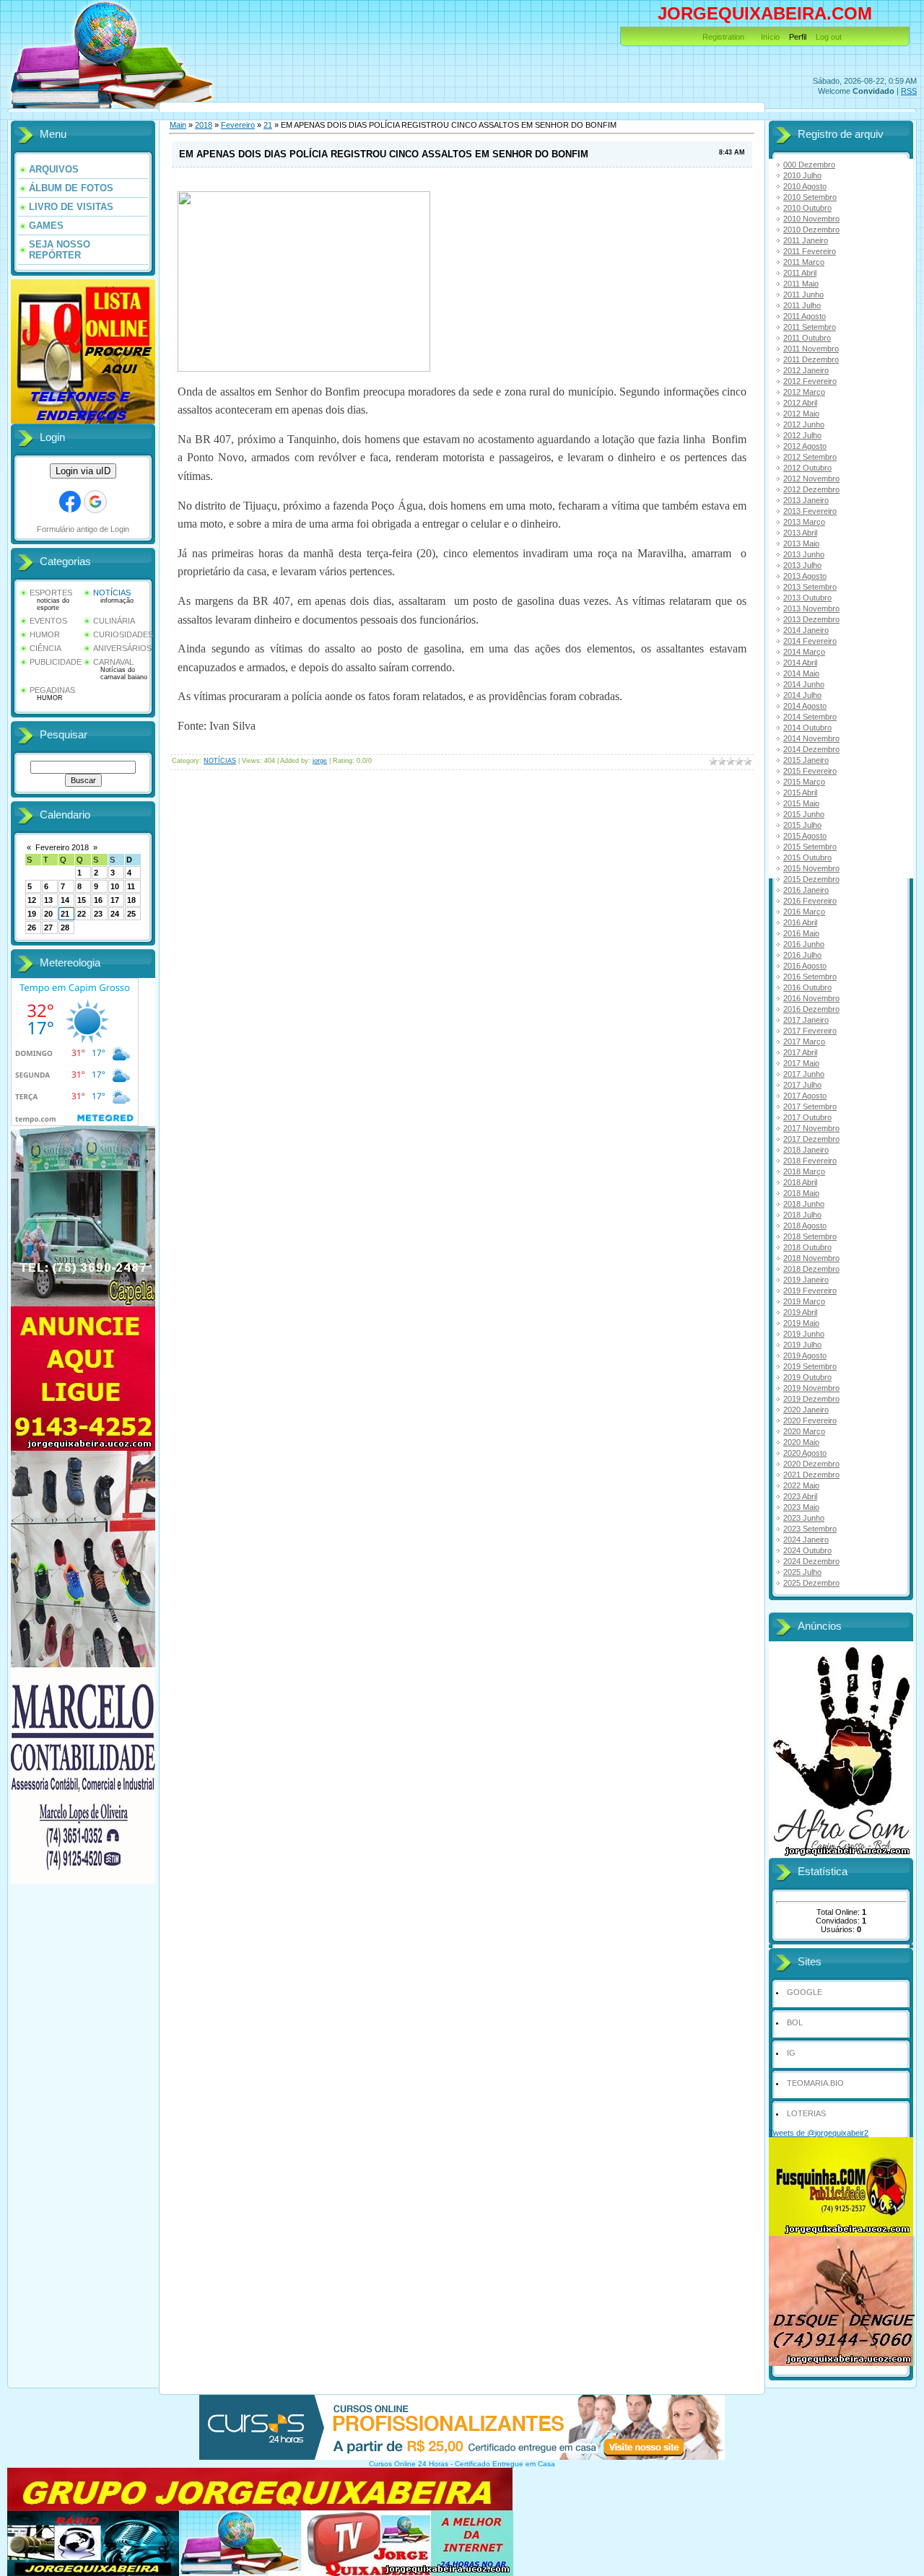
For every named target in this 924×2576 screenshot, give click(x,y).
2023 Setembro (810, 1529)
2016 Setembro (810, 977)
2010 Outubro (807, 208)
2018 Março (804, 1171)
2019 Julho (802, 1345)
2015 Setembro (810, 847)
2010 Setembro (810, 197)
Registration (723, 37)
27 (48, 927)
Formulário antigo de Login (83, 529)
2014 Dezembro (811, 749)
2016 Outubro (807, 987)
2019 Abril (800, 1312)
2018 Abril (800, 1182)
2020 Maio (801, 1442)
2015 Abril (800, 793)
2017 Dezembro (811, 1139)
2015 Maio (801, 803)
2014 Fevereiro (810, 641)
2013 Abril (800, 533)
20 (48, 914)
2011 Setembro (810, 327)
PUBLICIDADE (56, 662)
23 (98, 914)
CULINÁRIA (114, 621)
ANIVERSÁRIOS (122, 648)
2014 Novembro (811, 738)
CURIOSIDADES (123, 634)
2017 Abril (800, 1052)
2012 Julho (802, 435)
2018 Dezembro (811, 1269)
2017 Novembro (811, 1128)
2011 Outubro (807, 338)
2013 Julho (802, 565)
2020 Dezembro (811, 1464)
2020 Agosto (805, 1453)
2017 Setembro (810, 1106)
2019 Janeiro (806, 1280)
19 (32, 914)
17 (115, 900)
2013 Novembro (811, 608)
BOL (795, 2022)
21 (65, 914)
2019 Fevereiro (810, 1291)
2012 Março (804, 392)
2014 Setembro (810, 717)
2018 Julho (802, 1215)
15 (82, 900)
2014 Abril (800, 663)
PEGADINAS (52, 690)
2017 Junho (804, 1074)
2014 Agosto (805, 706)
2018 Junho (804, 1204)
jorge (320, 761)
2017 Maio (801, 1063)
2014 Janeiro (806, 630)
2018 (204, 125)
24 (115, 914)
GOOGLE (805, 1992)
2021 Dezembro (811, 1475)
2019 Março (804, 1301)
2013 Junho (804, 554)
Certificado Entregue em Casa (505, 2464)
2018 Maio (801, 1193)
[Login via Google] (95, 502)
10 (115, 886)
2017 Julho (802, 1085)
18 (131, 900)
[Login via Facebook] (70, 502)
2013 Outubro (807, 598)
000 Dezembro (809, 165)
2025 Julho (802, 1572)
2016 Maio (801, 933)
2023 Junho (804, 1518)
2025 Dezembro (811, 1583)
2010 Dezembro (811, 230)
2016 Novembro (811, 998)
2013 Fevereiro (810, 511)
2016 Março (804, 912)
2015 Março (804, 782)
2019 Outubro (807, 1377)
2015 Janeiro (806, 760)
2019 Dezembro (811, 1399)
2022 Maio (801, 1485)
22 (82, 914)
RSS (909, 91)
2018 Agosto (805, 1226)
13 (48, 900)
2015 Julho (802, 825)
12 (32, 900)
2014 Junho (804, 684)
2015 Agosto (805, 836)
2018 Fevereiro (810, 1161)
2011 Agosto (805, 316)
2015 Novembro (811, 868)
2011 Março (804, 262)
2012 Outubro (807, 468)
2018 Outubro (807, 1247)
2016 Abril (800, 922)
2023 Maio (801, 1507)
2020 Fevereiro (810, 1420)
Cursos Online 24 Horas (409, 2464)
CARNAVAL (113, 662)
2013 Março (804, 522)
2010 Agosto (805, 186)
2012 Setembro (810, 457)
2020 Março (804, 1431)
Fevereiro (238, 125)
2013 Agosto (805, 576)
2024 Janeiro (806, 1540)
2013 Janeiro (806, 500)
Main (178, 125)
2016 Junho (804, 944)
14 (65, 900)
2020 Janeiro (806, 1410)
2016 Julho (802, 955)
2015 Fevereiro (810, 771)
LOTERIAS (806, 2113)
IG (791, 2053)
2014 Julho (802, 695)
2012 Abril (800, 403)
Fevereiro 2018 (62, 847)
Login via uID (83, 471)
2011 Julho (802, 305)
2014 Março (804, 652)
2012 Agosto (805, 446)
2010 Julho (802, 175)
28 (65, 927)
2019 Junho (804, 1334)
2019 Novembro (811, 1388)
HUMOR (45, 634)
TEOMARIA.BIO (815, 2083)
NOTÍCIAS (112, 593)
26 (32, 927)
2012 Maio (801, 414)
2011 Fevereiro (810, 251)
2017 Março (804, 1042)
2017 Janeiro (806, 1020)
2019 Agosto (805, 1355)
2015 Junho (804, 814)
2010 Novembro (811, 219)
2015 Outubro (807, 857)
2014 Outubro (807, 728)
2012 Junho (804, 424)
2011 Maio (801, 284)
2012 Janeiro (806, 370)
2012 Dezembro (811, 489)
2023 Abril (800, 1496)
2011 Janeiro (806, 240)
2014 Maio (801, 673)
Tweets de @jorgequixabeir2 (819, 2133)
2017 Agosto (805, 1096)
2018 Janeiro (806, 1150)
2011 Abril (800, 273)
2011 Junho (803, 294)
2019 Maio (801, 1323)
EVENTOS (48, 621)
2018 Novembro (811, 1258)
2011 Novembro (811, 349)
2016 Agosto (805, 966)
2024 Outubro (807, 1550)
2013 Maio (801, 543)
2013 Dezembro (811, 619)
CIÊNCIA (45, 648)
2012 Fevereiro (810, 381)
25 (131, 914)
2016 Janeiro (806, 890)
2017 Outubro (807, 1117)
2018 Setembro (810, 1236)
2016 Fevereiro (810, 901)
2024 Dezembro (811, 1561)
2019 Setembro (810, 1366)
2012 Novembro (811, 479)
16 (98, 900)
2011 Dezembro (811, 359)
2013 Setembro (810, 587)
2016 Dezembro (811, 1009)
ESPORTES (51, 593)
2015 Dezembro (811, 879)
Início (770, 37)
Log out (829, 37)
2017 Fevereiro (810, 1031)
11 (131, 886)
